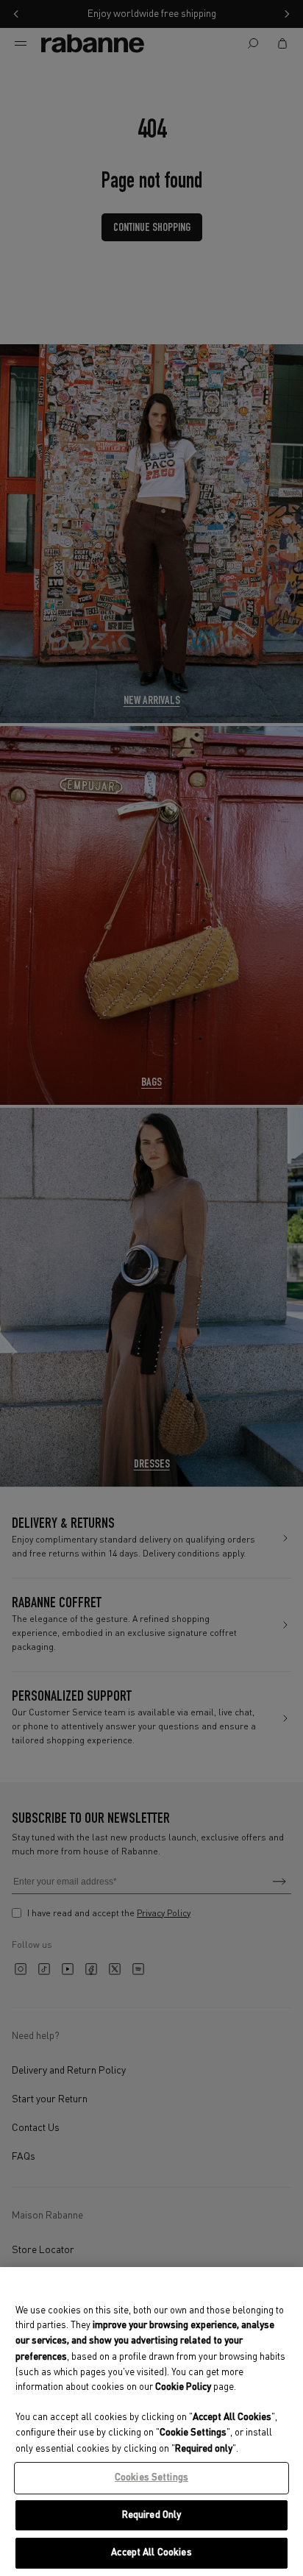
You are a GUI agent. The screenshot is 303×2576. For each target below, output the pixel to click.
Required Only (152, 2515)
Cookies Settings (151, 2478)
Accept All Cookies (151, 2553)
